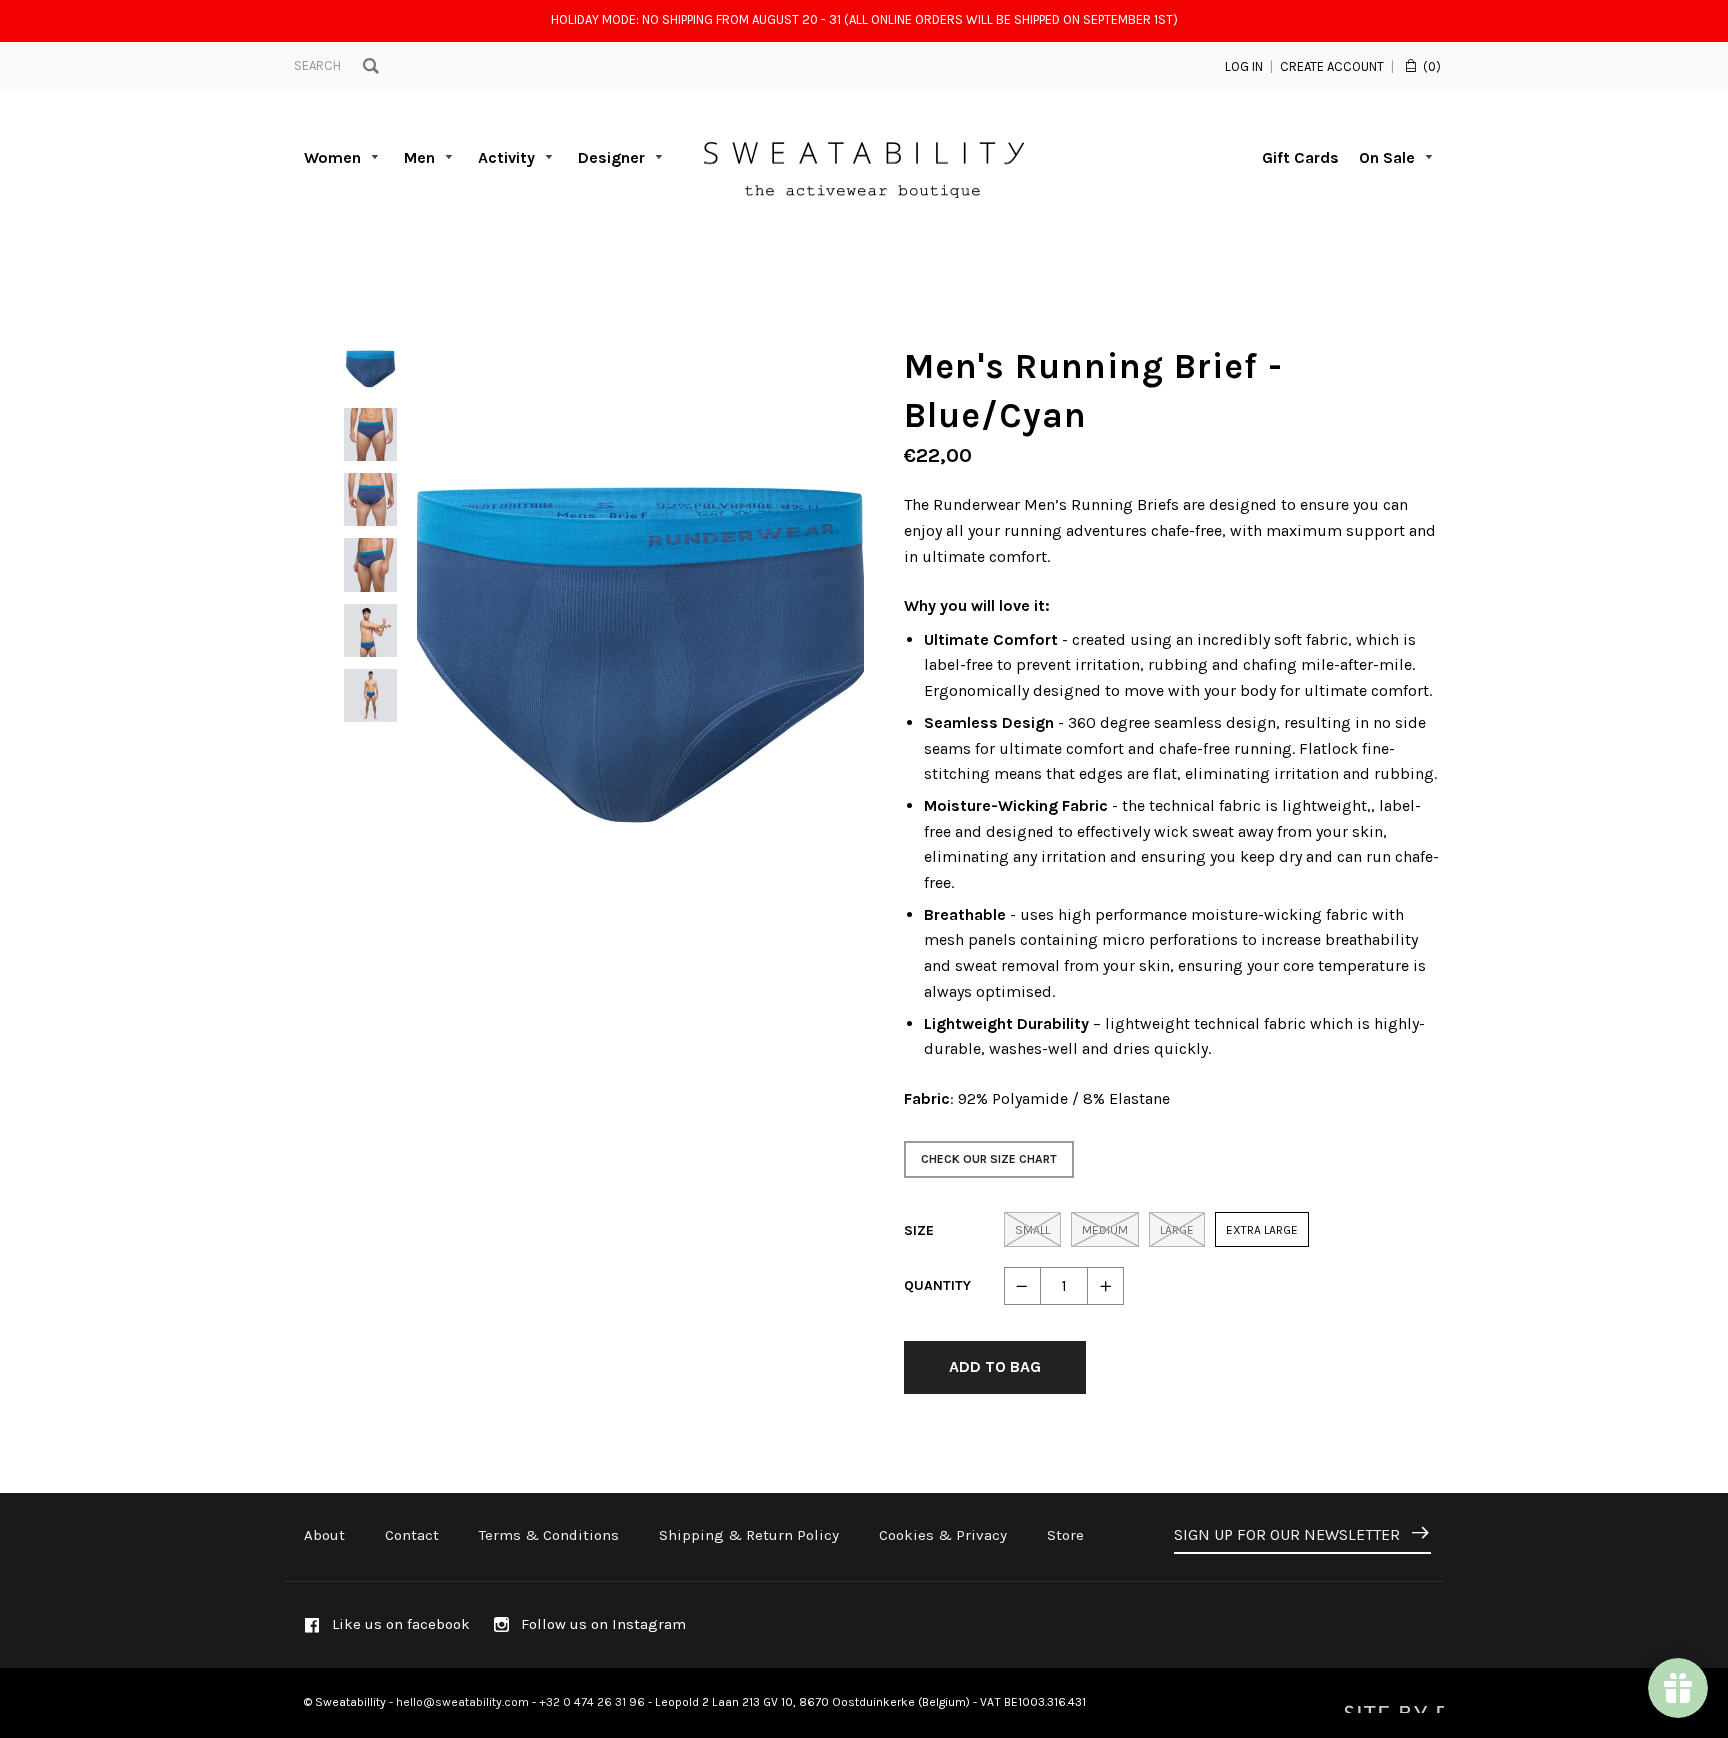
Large (1177, 1230)
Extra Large (1262, 1230)
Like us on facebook (399, 1624)
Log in (1244, 66)
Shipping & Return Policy (749, 1535)
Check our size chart (989, 1159)
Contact (412, 1535)
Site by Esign (1392, 1703)
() (1432, 66)
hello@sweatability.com (462, 1702)
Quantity (937, 1285)
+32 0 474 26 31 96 (592, 1702)
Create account (1332, 66)
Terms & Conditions (549, 1535)
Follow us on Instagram (601, 1624)
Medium (1105, 1230)
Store (1065, 1535)
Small (1032, 1230)
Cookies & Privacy (943, 1535)
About (324, 1535)
